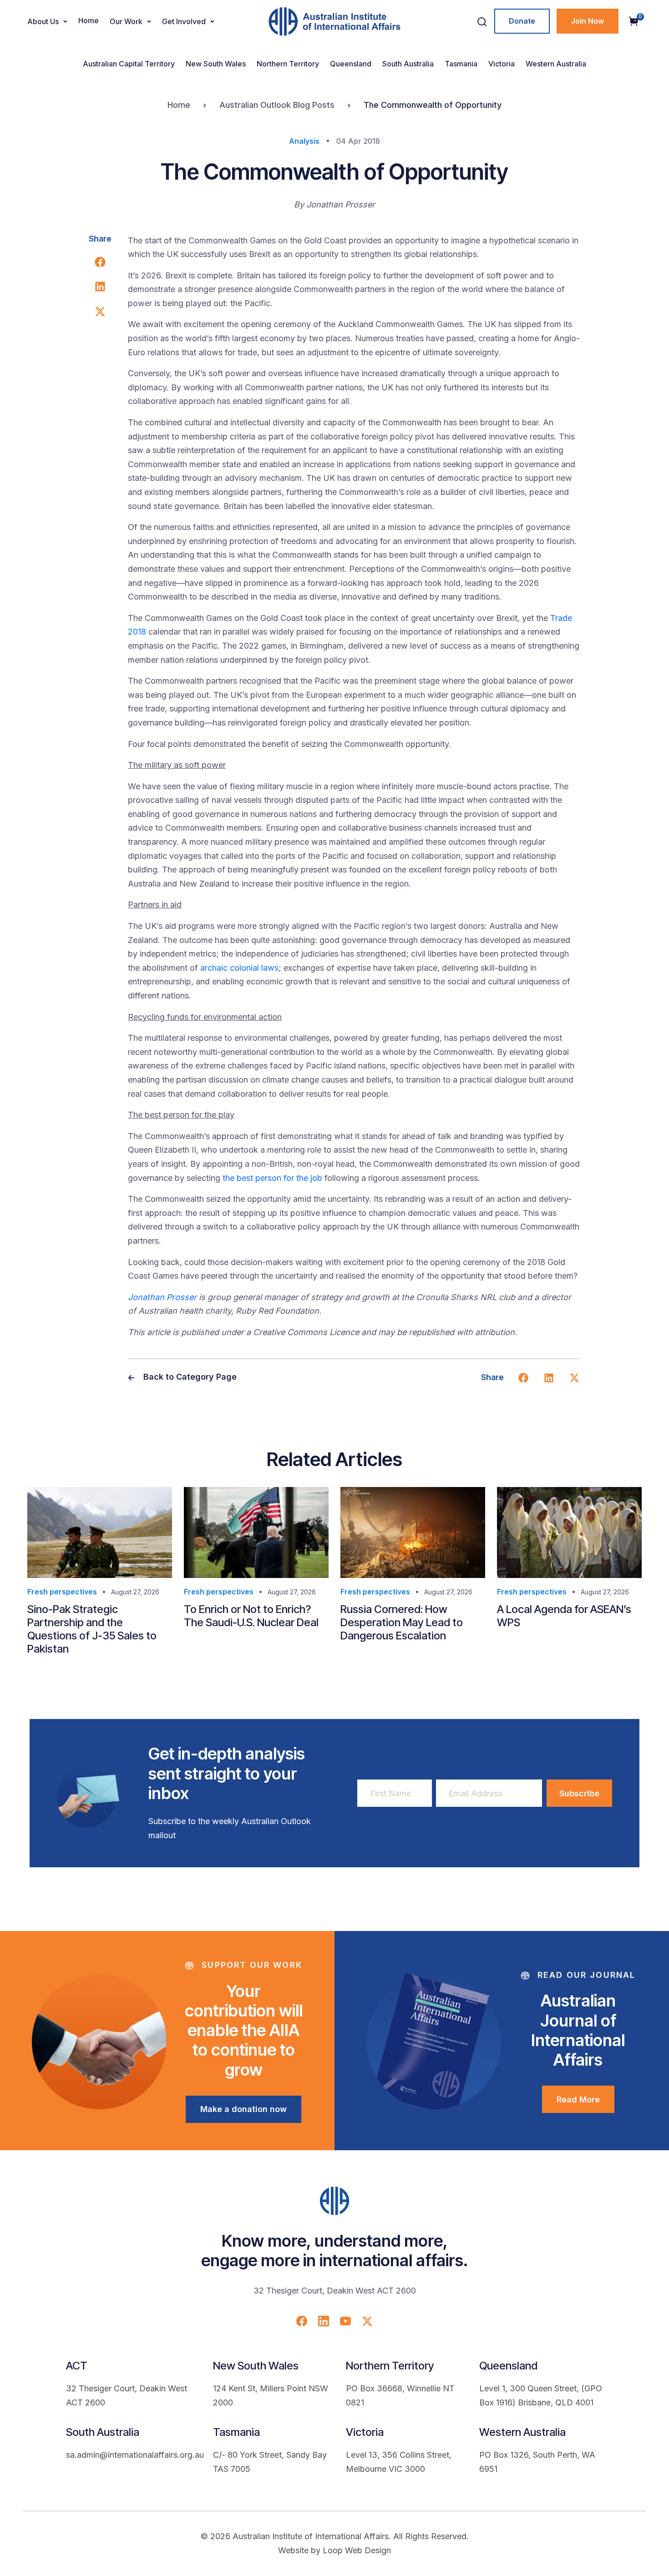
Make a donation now (243, 2109)
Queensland (351, 64)
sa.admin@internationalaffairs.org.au (135, 2455)
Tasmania (461, 64)
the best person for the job (272, 1178)
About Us (43, 21)
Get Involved (184, 21)
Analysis (304, 141)
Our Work (126, 21)
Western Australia (556, 64)
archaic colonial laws (239, 968)
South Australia (408, 64)
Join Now (588, 21)
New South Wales (216, 64)
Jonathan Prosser (162, 1297)
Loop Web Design (357, 2550)
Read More (578, 2100)
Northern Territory (288, 64)
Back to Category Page (189, 1377)
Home (89, 20)
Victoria (502, 64)
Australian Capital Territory (129, 64)
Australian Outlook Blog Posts (277, 105)
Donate (522, 21)
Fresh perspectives (62, 1592)
